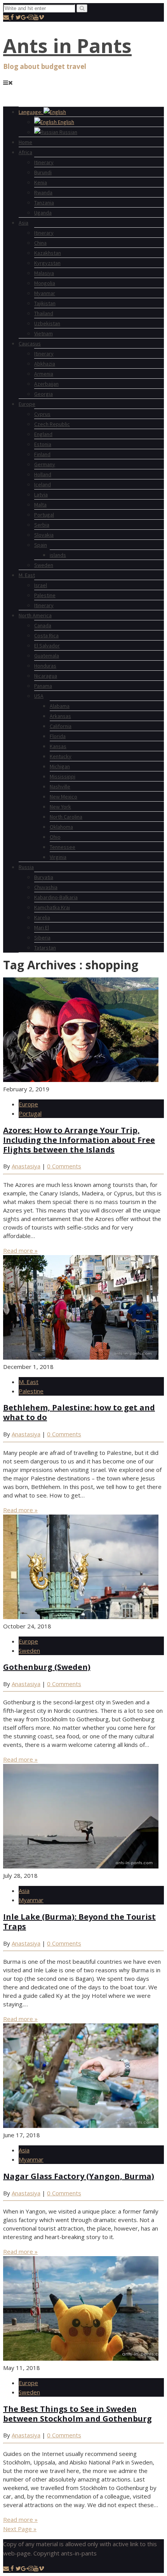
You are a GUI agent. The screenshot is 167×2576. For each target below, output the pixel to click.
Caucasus (30, 343)
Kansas (58, 746)
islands (58, 555)
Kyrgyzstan (47, 263)
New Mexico (63, 797)
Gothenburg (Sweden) (47, 1667)
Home (25, 142)
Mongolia (45, 283)
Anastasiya (26, 1166)
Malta (40, 505)
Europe (27, 404)
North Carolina (66, 817)
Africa (25, 152)
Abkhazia (45, 364)
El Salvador (47, 646)
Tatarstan (45, 948)
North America (35, 615)
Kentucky (61, 756)
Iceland (43, 484)
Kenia (41, 182)
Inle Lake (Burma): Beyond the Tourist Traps (79, 1922)
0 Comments (64, 1166)
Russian (68, 132)
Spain (41, 545)
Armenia (44, 374)
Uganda (43, 213)
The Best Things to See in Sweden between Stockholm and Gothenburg (77, 2414)
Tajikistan (45, 303)
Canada (43, 625)
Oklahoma (61, 827)
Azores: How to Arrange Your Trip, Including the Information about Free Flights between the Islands (79, 1140)
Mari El (42, 927)
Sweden (44, 565)
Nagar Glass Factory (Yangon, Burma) (79, 2176)
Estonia (43, 444)
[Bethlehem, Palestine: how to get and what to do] (81, 1357)
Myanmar (45, 293)
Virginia (58, 857)
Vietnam (43, 333)
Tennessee (63, 847)
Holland (43, 474)
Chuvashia (46, 887)
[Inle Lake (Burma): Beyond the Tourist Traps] (81, 1866)
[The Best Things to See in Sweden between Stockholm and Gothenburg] (81, 2358)
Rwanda (43, 192)
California (61, 726)
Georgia (43, 394)
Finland (42, 454)
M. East (27, 575)
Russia (26, 867)
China (40, 243)
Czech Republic (52, 424)
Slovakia (44, 535)
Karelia (42, 917)
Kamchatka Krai (52, 907)
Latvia (41, 495)
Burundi (43, 172)
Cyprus (42, 414)
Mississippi (63, 776)
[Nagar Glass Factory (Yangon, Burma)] (81, 2126)
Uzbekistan (47, 323)
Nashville (60, 787)
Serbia (42, 525)
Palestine (45, 595)
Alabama (60, 706)
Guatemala (47, 656)
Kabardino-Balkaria (56, 897)
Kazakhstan (48, 253)
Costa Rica (46, 635)
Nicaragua (46, 676)
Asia (23, 223)
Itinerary (44, 162)
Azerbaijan (46, 384)
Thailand (44, 313)
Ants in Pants (67, 46)
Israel (41, 585)
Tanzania (44, 203)
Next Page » (20, 2529)
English (65, 122)
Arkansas (60, 716)
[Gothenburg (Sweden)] (81, 1617)
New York (60, 807)
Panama (43, 686)
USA (39, 696)
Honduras (45, 666)
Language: (31, 112)
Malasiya (44, 273)
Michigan (60, 766)
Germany (45, 464)
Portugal (44, 515)
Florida (58, 736)
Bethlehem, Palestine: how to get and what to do (79, 1412)
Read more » (20, 1250)
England (43, 434)
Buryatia (44, 877)
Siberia (42, 938)
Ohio (55, 837)
